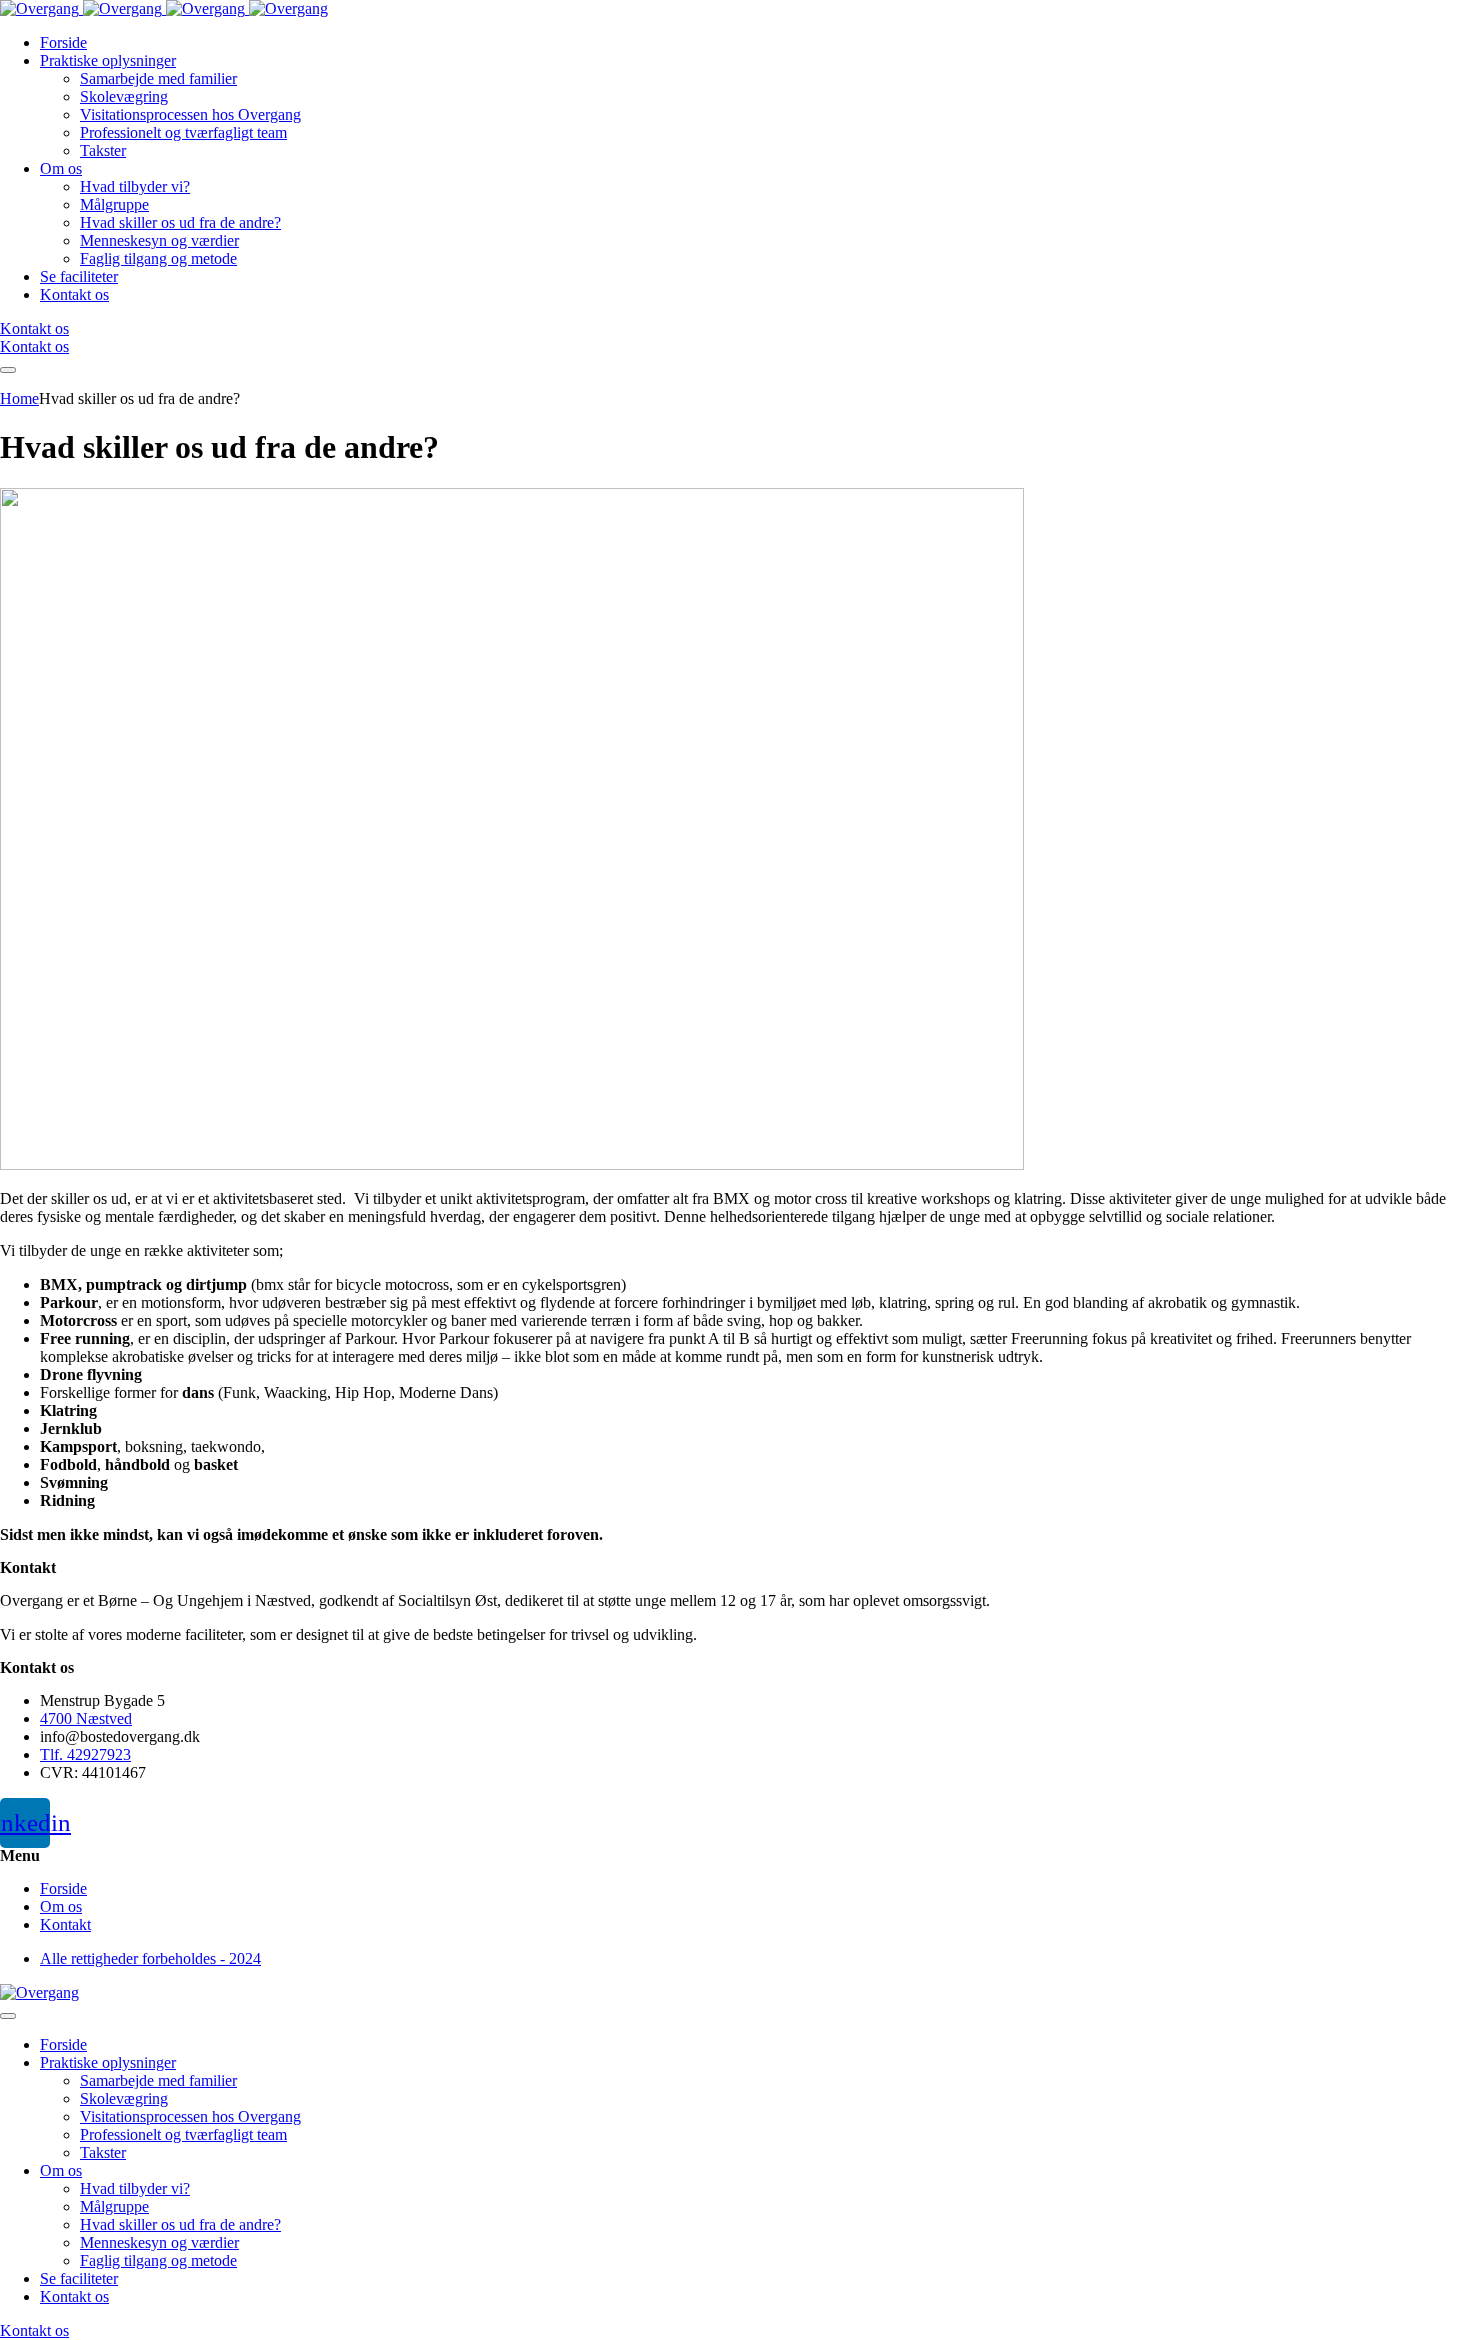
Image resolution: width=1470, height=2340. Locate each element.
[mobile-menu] (8, 370)
